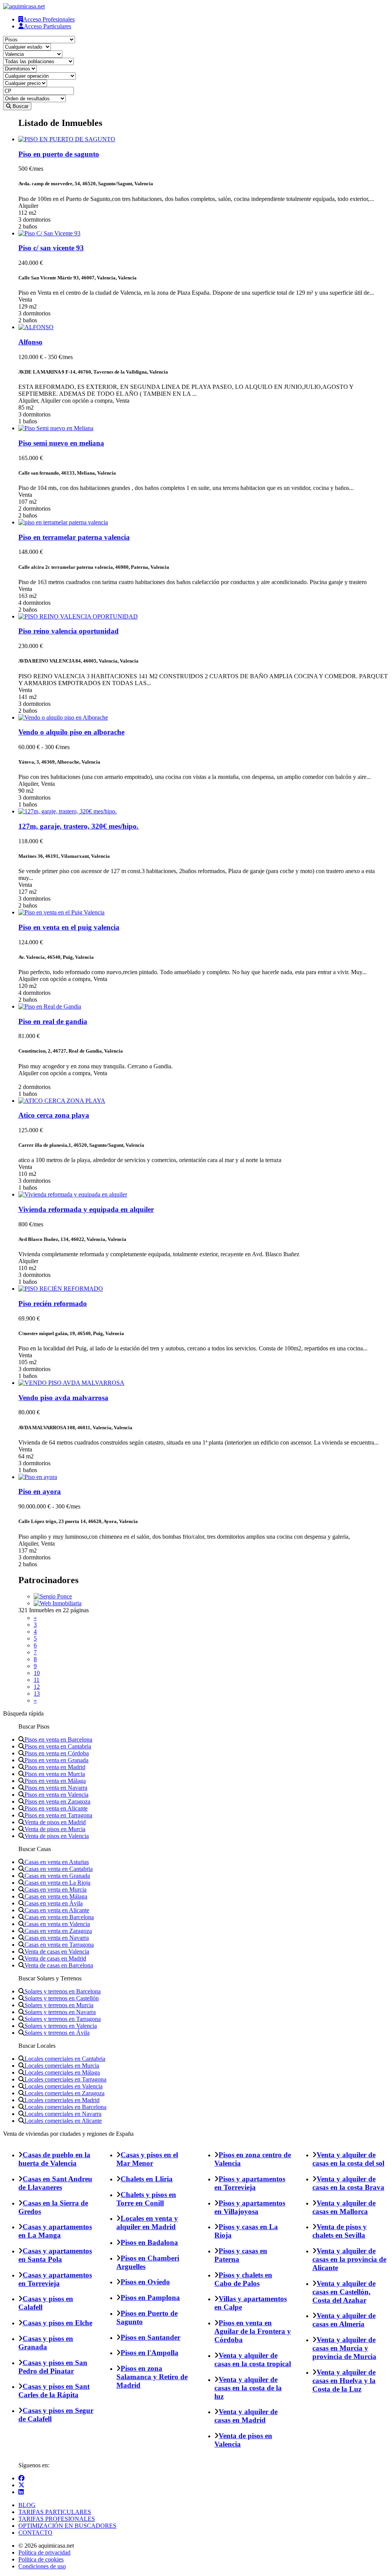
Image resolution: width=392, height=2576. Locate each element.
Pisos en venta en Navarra (56, 1788)
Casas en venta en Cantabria (59, 1869)
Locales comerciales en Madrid (62, 2100)
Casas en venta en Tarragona (59, 1945)
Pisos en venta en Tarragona (58, 1815)
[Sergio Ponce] (53, 1596)
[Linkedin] (21, 2492)
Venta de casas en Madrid (55, 1958)
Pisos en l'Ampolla (149, 2353)
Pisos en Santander (150, 2337)
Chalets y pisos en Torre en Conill (146, 2199)
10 (37, 1673)
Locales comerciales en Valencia (64, 2086)
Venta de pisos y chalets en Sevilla (340, 2231)
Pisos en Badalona (149, 2242)
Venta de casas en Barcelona (59, 1965)
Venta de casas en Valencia (57, 1952)
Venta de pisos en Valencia (57, 1836)
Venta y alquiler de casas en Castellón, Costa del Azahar (344, 2292)
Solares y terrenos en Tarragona (63, 2019)
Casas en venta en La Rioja (57, 1883)
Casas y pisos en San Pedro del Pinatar (53, 2367)
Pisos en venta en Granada (56, 1760)
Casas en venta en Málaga (56, 1896)
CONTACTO (35, 2533)
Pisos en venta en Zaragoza (57, 1801)
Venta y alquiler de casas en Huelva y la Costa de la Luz (344, 2381)
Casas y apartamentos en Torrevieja (55, 2279)
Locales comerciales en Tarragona (65, 2079)
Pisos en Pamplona (150, 2298)
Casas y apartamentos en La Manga (55, 2231)
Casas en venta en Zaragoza (58, 1931)
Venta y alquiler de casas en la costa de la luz (248, 2388)
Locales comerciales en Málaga (62, 2072)
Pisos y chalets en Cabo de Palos (243, 2279)
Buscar (20, 106)
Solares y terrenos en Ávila (57, 2033)
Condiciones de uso (42, 2566)
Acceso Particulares (47, 26)
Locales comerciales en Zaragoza (65, 2093)
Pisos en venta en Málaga (55, 1781)
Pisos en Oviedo (145, 2282)
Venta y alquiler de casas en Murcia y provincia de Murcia (344, 2348)
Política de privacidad (44, 2552)
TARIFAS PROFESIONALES (57, 2519)
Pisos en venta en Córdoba (57, 1753)
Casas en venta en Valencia (57, 1924)
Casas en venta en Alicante (57, 1910)
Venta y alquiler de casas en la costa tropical (253, 2360)
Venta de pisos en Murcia (55, 1829)
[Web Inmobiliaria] (58, 1603)
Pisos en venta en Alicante (56, 1808)
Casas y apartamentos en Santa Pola (55, 2255)
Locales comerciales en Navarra (63, 2114)
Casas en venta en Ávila (54, 1903)
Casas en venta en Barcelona (59, 1917)
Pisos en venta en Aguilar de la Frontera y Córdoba (253, 2331)
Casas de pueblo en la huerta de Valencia (54, 2159)
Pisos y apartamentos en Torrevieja (250, 2183)
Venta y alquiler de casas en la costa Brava (348, 2183)
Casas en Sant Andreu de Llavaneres (55, 2183)
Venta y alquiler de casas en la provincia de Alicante (349, 2259)
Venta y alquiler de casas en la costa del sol (348, 2159)
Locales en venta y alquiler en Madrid (147, 2223)
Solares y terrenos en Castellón (62, 1998)
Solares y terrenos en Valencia (61, 2026)
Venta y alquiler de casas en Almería (344, 2320)
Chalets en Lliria (147, 2179)
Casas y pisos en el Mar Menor (147, 2159)
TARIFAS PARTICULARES (55, 2512)
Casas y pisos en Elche (57, 2323)
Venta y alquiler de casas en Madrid (246, 2416)
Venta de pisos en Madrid (55, 1822)
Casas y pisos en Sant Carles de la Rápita (54, 2391)
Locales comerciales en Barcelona (65, 2107)
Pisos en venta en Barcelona (58, 1739)
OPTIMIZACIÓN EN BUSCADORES (67, 2526)
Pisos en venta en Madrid (55, 1767)
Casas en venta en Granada (57, 1876)
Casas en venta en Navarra (57, 1938)
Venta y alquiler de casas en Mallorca (344, 2207)
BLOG (27, 2505)
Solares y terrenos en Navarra (60, 2012)
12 (37, 1687)
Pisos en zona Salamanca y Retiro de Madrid (152, 2377)
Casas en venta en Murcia (56, 1890)
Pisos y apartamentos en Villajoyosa (250, 2207)
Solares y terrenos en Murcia (59, 2005)
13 (37, 1694)
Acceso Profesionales (49, 19)
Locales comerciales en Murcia (62, 2066)
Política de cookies (41, 2559)
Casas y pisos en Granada (46, 2343)
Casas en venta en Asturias (57, 1862)
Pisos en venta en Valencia (56, 1795)
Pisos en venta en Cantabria (58, 1746)
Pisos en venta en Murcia (55, 1774)
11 (37, 1680)
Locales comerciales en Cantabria (65, 2059)
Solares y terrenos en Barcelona (63, 1991)
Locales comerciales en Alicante (63, 2121)
